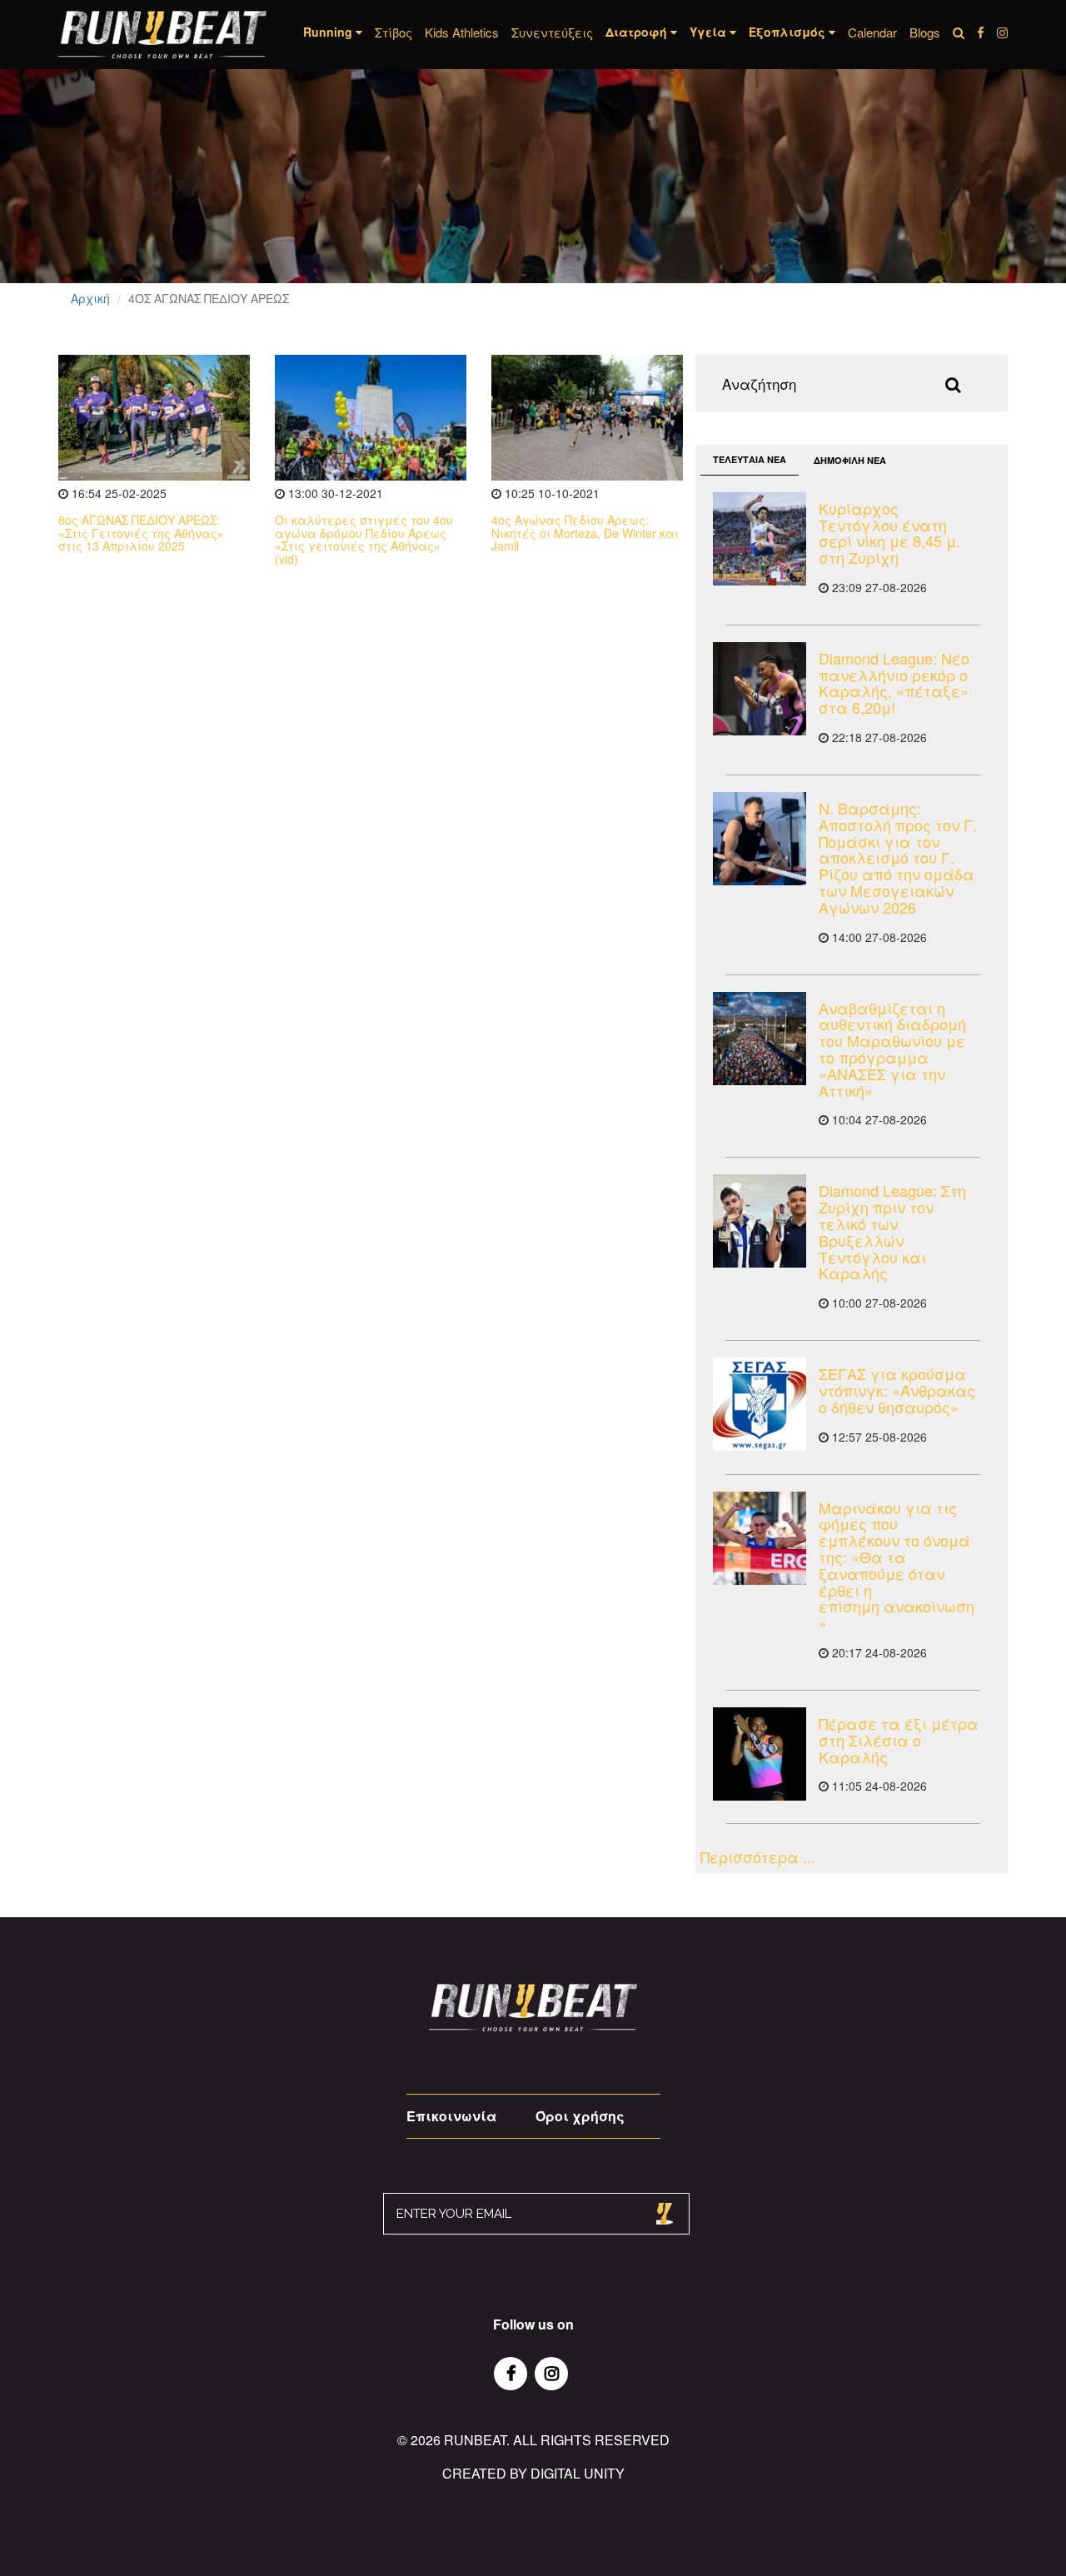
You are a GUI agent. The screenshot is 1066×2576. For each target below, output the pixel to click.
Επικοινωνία (451, 2116)
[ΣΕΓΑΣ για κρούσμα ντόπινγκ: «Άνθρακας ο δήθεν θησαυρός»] (760, 1404)
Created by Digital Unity (533, 2473)
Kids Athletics (462, 32)
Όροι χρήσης (580, 2116)
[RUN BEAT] (162, 35)
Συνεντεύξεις (552, 32)
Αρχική (90, 298)
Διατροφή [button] (638, 32)
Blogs (925, 32)
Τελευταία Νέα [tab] (750, 459)
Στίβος (394, 32)
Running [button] (329, 32)
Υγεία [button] (710, 32)
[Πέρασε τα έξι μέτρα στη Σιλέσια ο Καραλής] (760, 1754)
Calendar (872, 32)
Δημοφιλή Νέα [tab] (850, 460)
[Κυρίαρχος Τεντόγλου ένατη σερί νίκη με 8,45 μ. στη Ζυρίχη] (760, 539)
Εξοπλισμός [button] (789, 32)
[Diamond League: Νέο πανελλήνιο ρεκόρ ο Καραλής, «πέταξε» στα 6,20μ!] (760, 689)
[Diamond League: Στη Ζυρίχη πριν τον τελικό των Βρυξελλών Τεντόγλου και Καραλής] (760, 1221)
